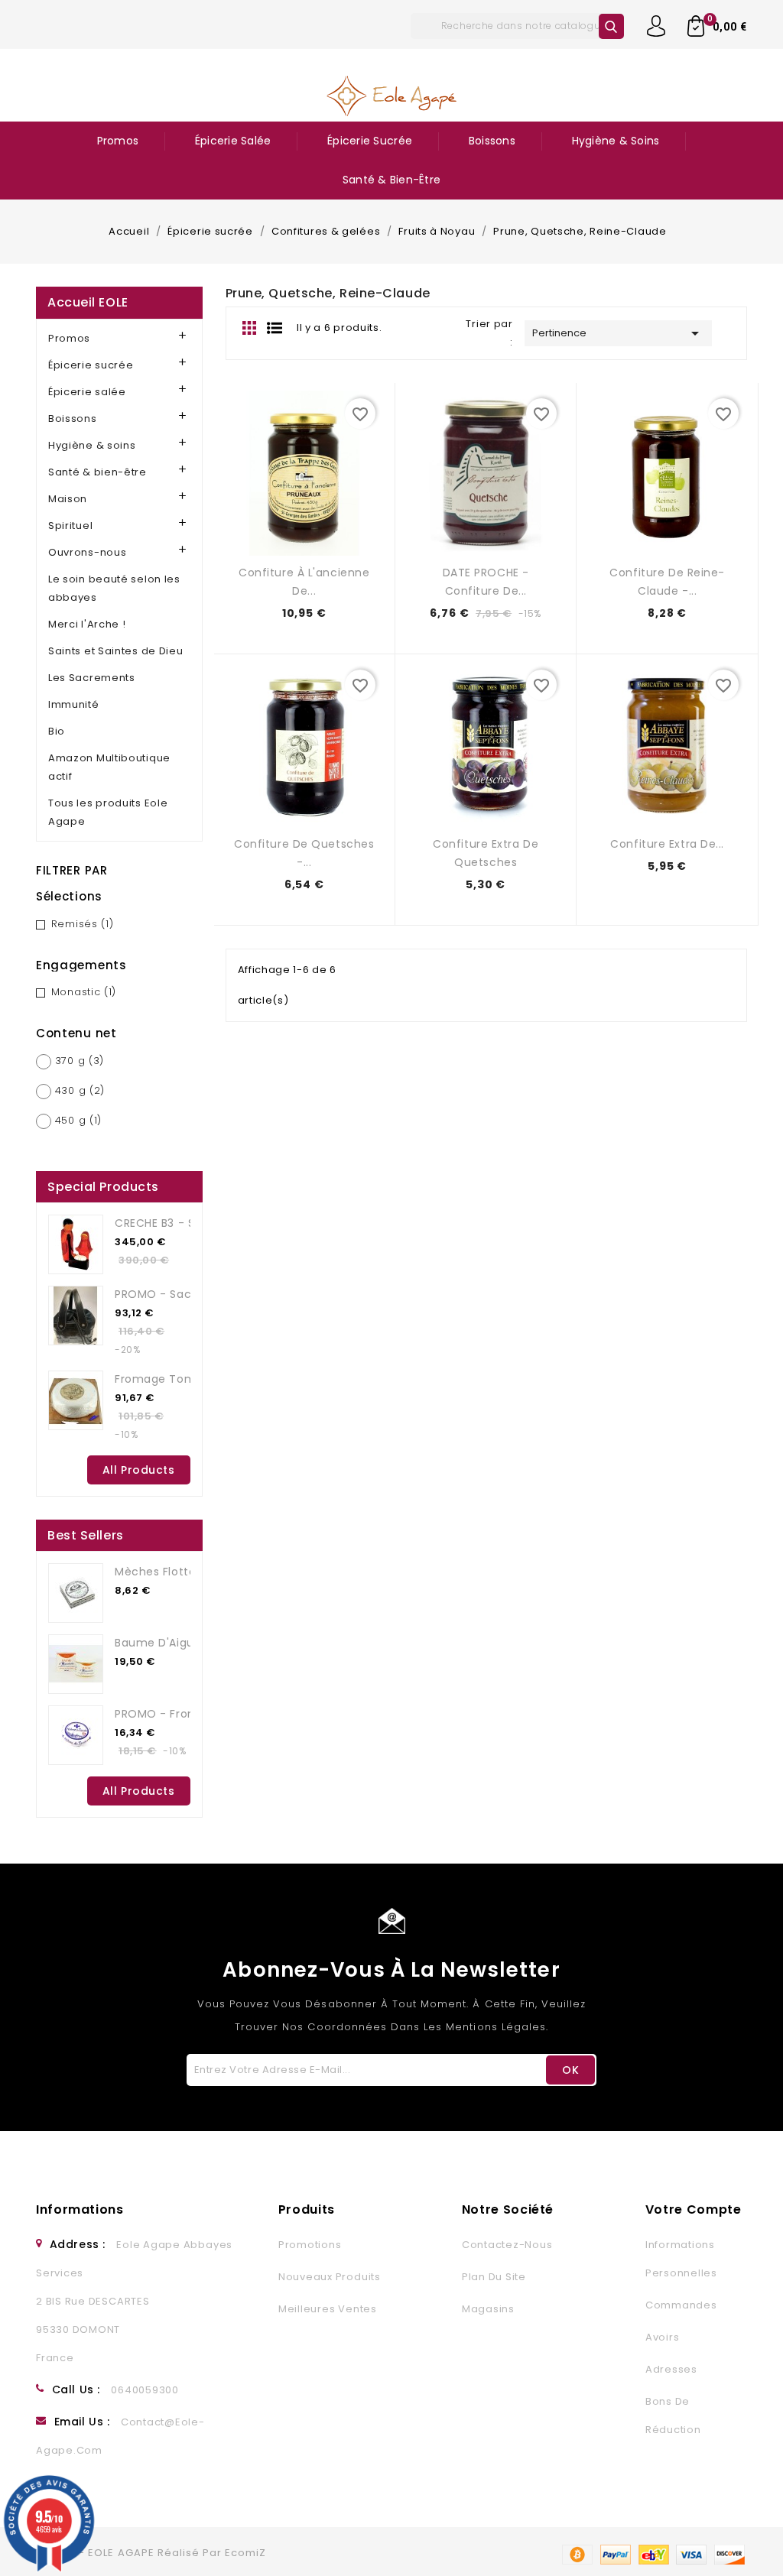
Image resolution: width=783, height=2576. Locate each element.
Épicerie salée (233, 141)
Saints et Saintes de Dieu (116, 651)
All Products (139, 1470)
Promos (118, 141)
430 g (80, 1090)
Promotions (310, 2245)
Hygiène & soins (616, 141)
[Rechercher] (611, 26)
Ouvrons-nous (87, 552)
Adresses (671, 2369)
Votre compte (694, 2209)
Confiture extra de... (667, 844)
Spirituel (70, 526)
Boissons (492, 141)
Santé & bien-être (391, 180)
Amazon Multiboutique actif (109, 767)
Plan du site (494, 2277)
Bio (57, 731)
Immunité (74, 704)
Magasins (488, 2309)
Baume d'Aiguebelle (172, 1643)
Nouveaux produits (330, 2277)
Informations (80, 2209)
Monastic (84, 992)
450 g (78, 1120)
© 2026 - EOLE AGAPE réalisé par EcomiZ (151, 2553)
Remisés (83, 924)
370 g (80, 1061)
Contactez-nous (507, 2245)
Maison (68, 499)
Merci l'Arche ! (87, 624)
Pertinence (618, 333)
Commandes (681, 2305)
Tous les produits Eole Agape (108, 812)
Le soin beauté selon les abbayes (114, 588)
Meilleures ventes (328, 2309)
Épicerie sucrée (370, 141)
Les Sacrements (92, 678)
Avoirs (663, 2337)
